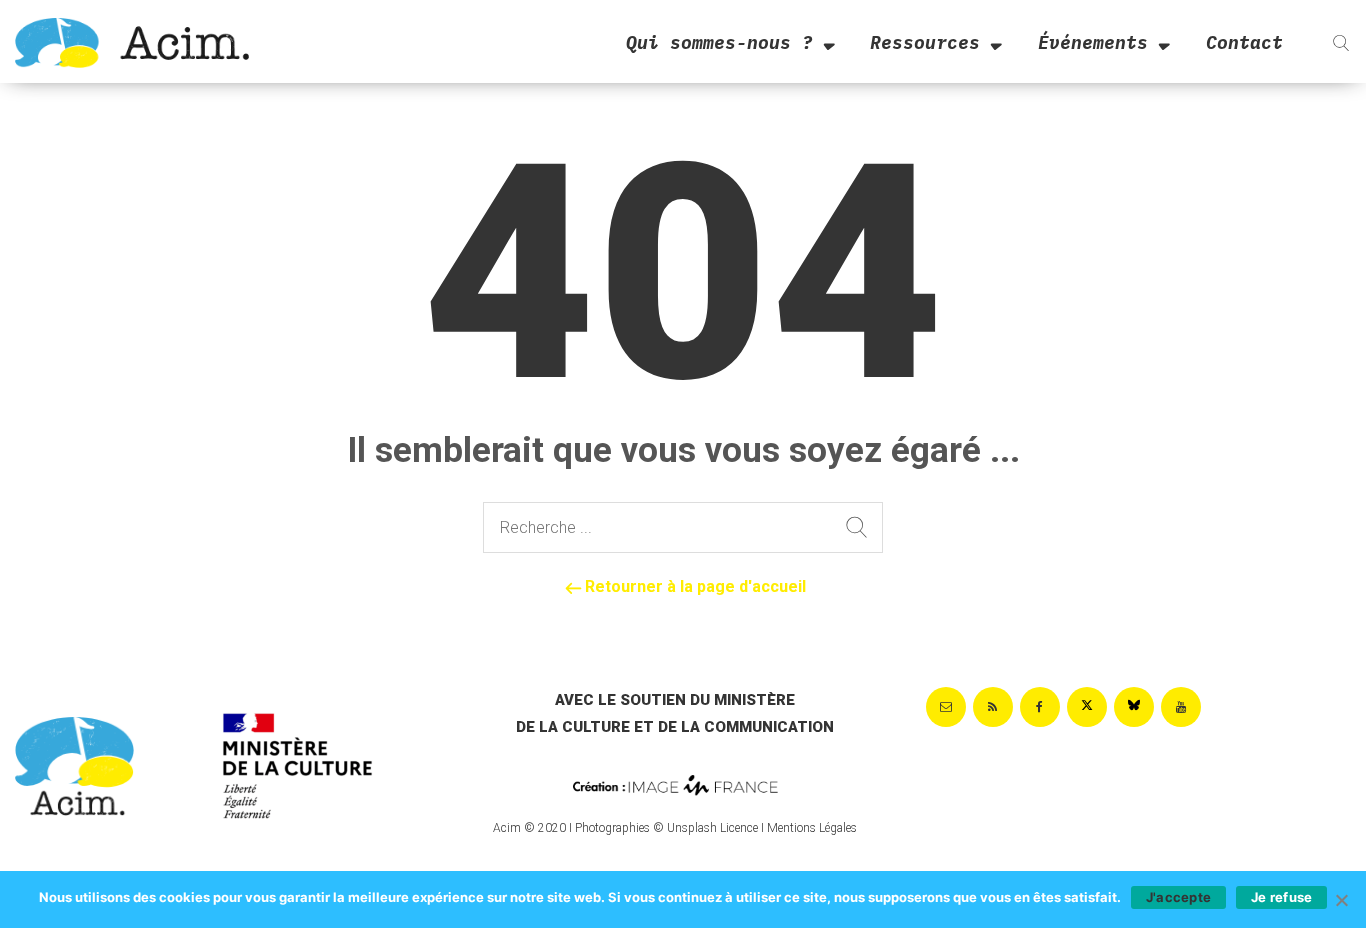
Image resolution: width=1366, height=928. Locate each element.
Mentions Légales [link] (812, 828)
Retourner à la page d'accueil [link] (693, 586)
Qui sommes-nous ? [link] (719, 42)
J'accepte (1178, 897)
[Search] (856, 528)
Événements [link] (1093, 42)
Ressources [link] (925, 42)
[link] (132, 41)
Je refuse (1281, 897)
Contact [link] (1244, 42)
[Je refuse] (1341, 900)
